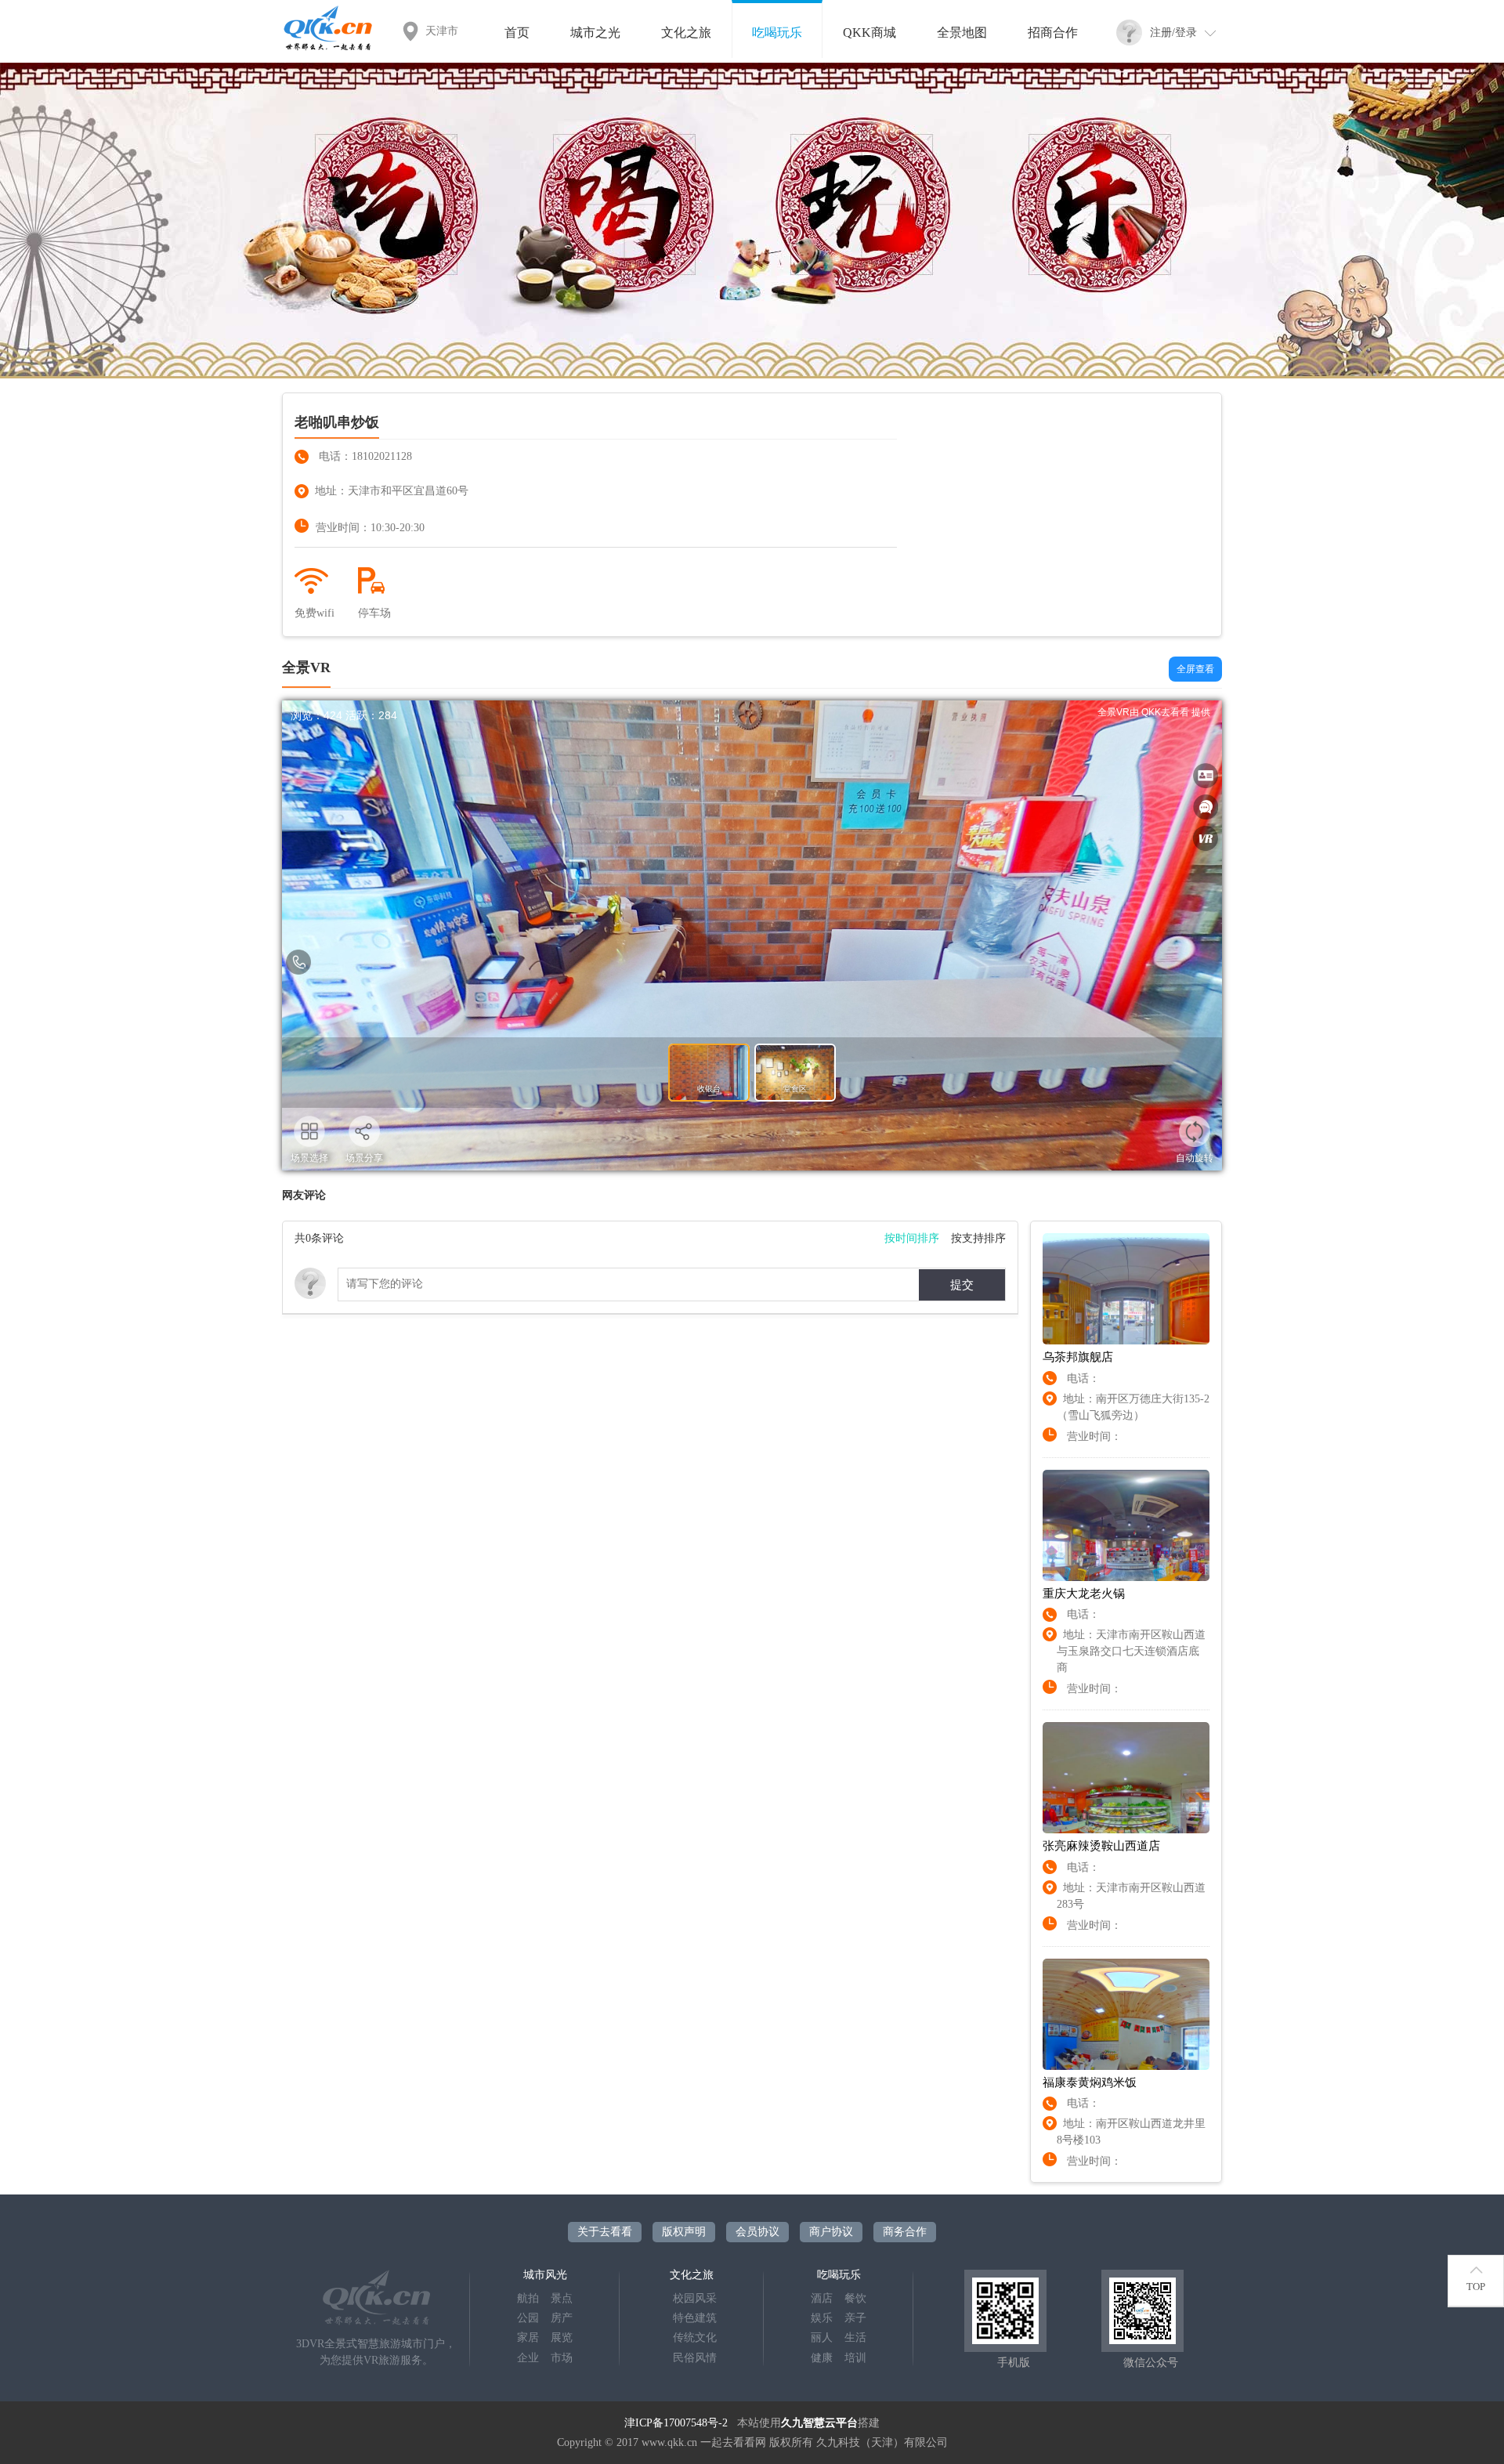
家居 (528, 2337)
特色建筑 (695, 2318)
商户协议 (831, 2232)
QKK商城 (869, 33)
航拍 (528, 2298)
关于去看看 (605, 2232)
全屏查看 (1195, 669)
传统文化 (695, 2337)
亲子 (855, 2318)
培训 (855, 2358)
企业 (528, 2358)
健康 (822, 2358)
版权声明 (684, 2232)
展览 (562, 2337)
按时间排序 (912, 1238)
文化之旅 (686, 33)
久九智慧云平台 (819, 2423)
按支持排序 (978, 1238)
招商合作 (1053, 33)
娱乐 (822, 2318)
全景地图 (962, 33)
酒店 (822, 2298)
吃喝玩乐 (777, 33)
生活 (855, 2337)
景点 (562, 2298)
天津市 (442, 31)
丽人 (822, 2337)
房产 (562, 2318)
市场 (562, 2358)
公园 (528, 2318)
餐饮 (855, 2298)
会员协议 (757, 2232)
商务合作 (905, 2232)
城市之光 (595, 33)
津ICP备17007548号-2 (676, 2423)
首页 (517, 33)
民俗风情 (695, 2358)
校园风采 (695, 2298)
